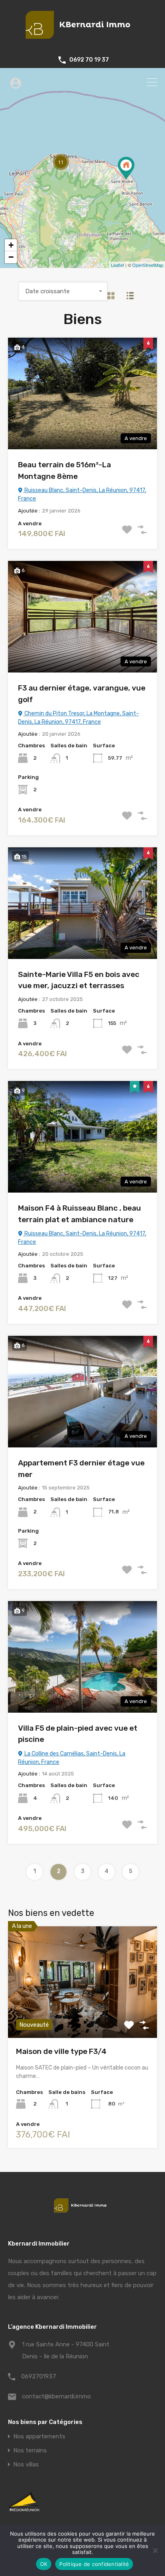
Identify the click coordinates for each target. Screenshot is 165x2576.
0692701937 (39, 2376)
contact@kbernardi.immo (56, 2396)
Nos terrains (30, 2451)
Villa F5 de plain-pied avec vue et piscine (78, 1734)
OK (44, 2564)
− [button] (11, 257)
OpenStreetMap (148, 265)
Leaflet (118, 265)
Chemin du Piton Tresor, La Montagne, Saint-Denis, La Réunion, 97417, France (78, 718)
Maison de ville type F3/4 (61, 2051)
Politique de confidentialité (94, 2564)
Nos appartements (39, 2437)
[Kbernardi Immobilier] (82, 42)
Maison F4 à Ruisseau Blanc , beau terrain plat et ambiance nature (79, 1214)
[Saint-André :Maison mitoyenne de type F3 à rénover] (126, 168)
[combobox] (63, 291)
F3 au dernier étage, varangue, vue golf (82, 694)
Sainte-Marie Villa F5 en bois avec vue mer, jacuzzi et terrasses (79, 980)
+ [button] (11, 245)
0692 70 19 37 (89, 60)
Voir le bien (82, 2016)
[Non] (155, 2551)
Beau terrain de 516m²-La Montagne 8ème (64, 470)
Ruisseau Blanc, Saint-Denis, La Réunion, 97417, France (82, 494)
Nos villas (26, 2465)
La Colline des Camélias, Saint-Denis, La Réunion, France (72, 1758)
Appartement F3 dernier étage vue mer (81, 1469)
